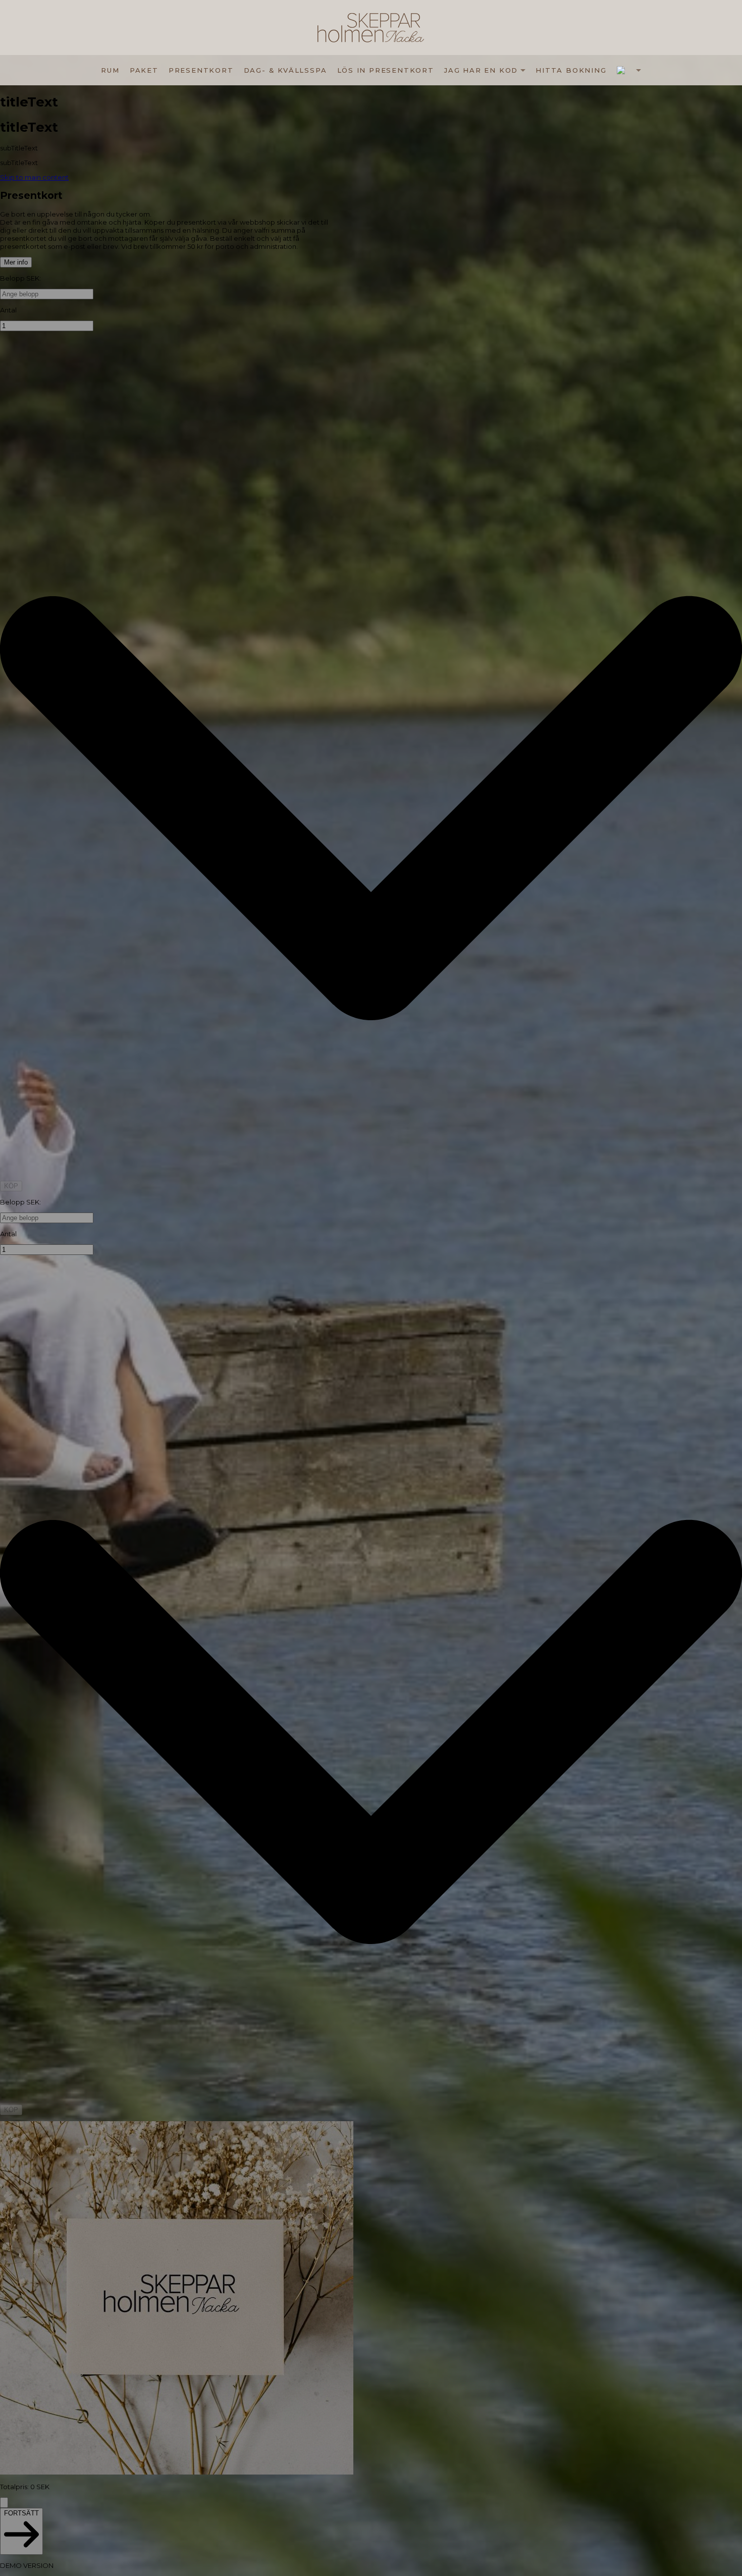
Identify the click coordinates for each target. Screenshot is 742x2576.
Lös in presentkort (386, 70)
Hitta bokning (571, 70)
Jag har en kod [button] (481, 70)
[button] (629, 70)
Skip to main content (34, 177)
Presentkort (201, 70)
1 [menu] (629, 70)
